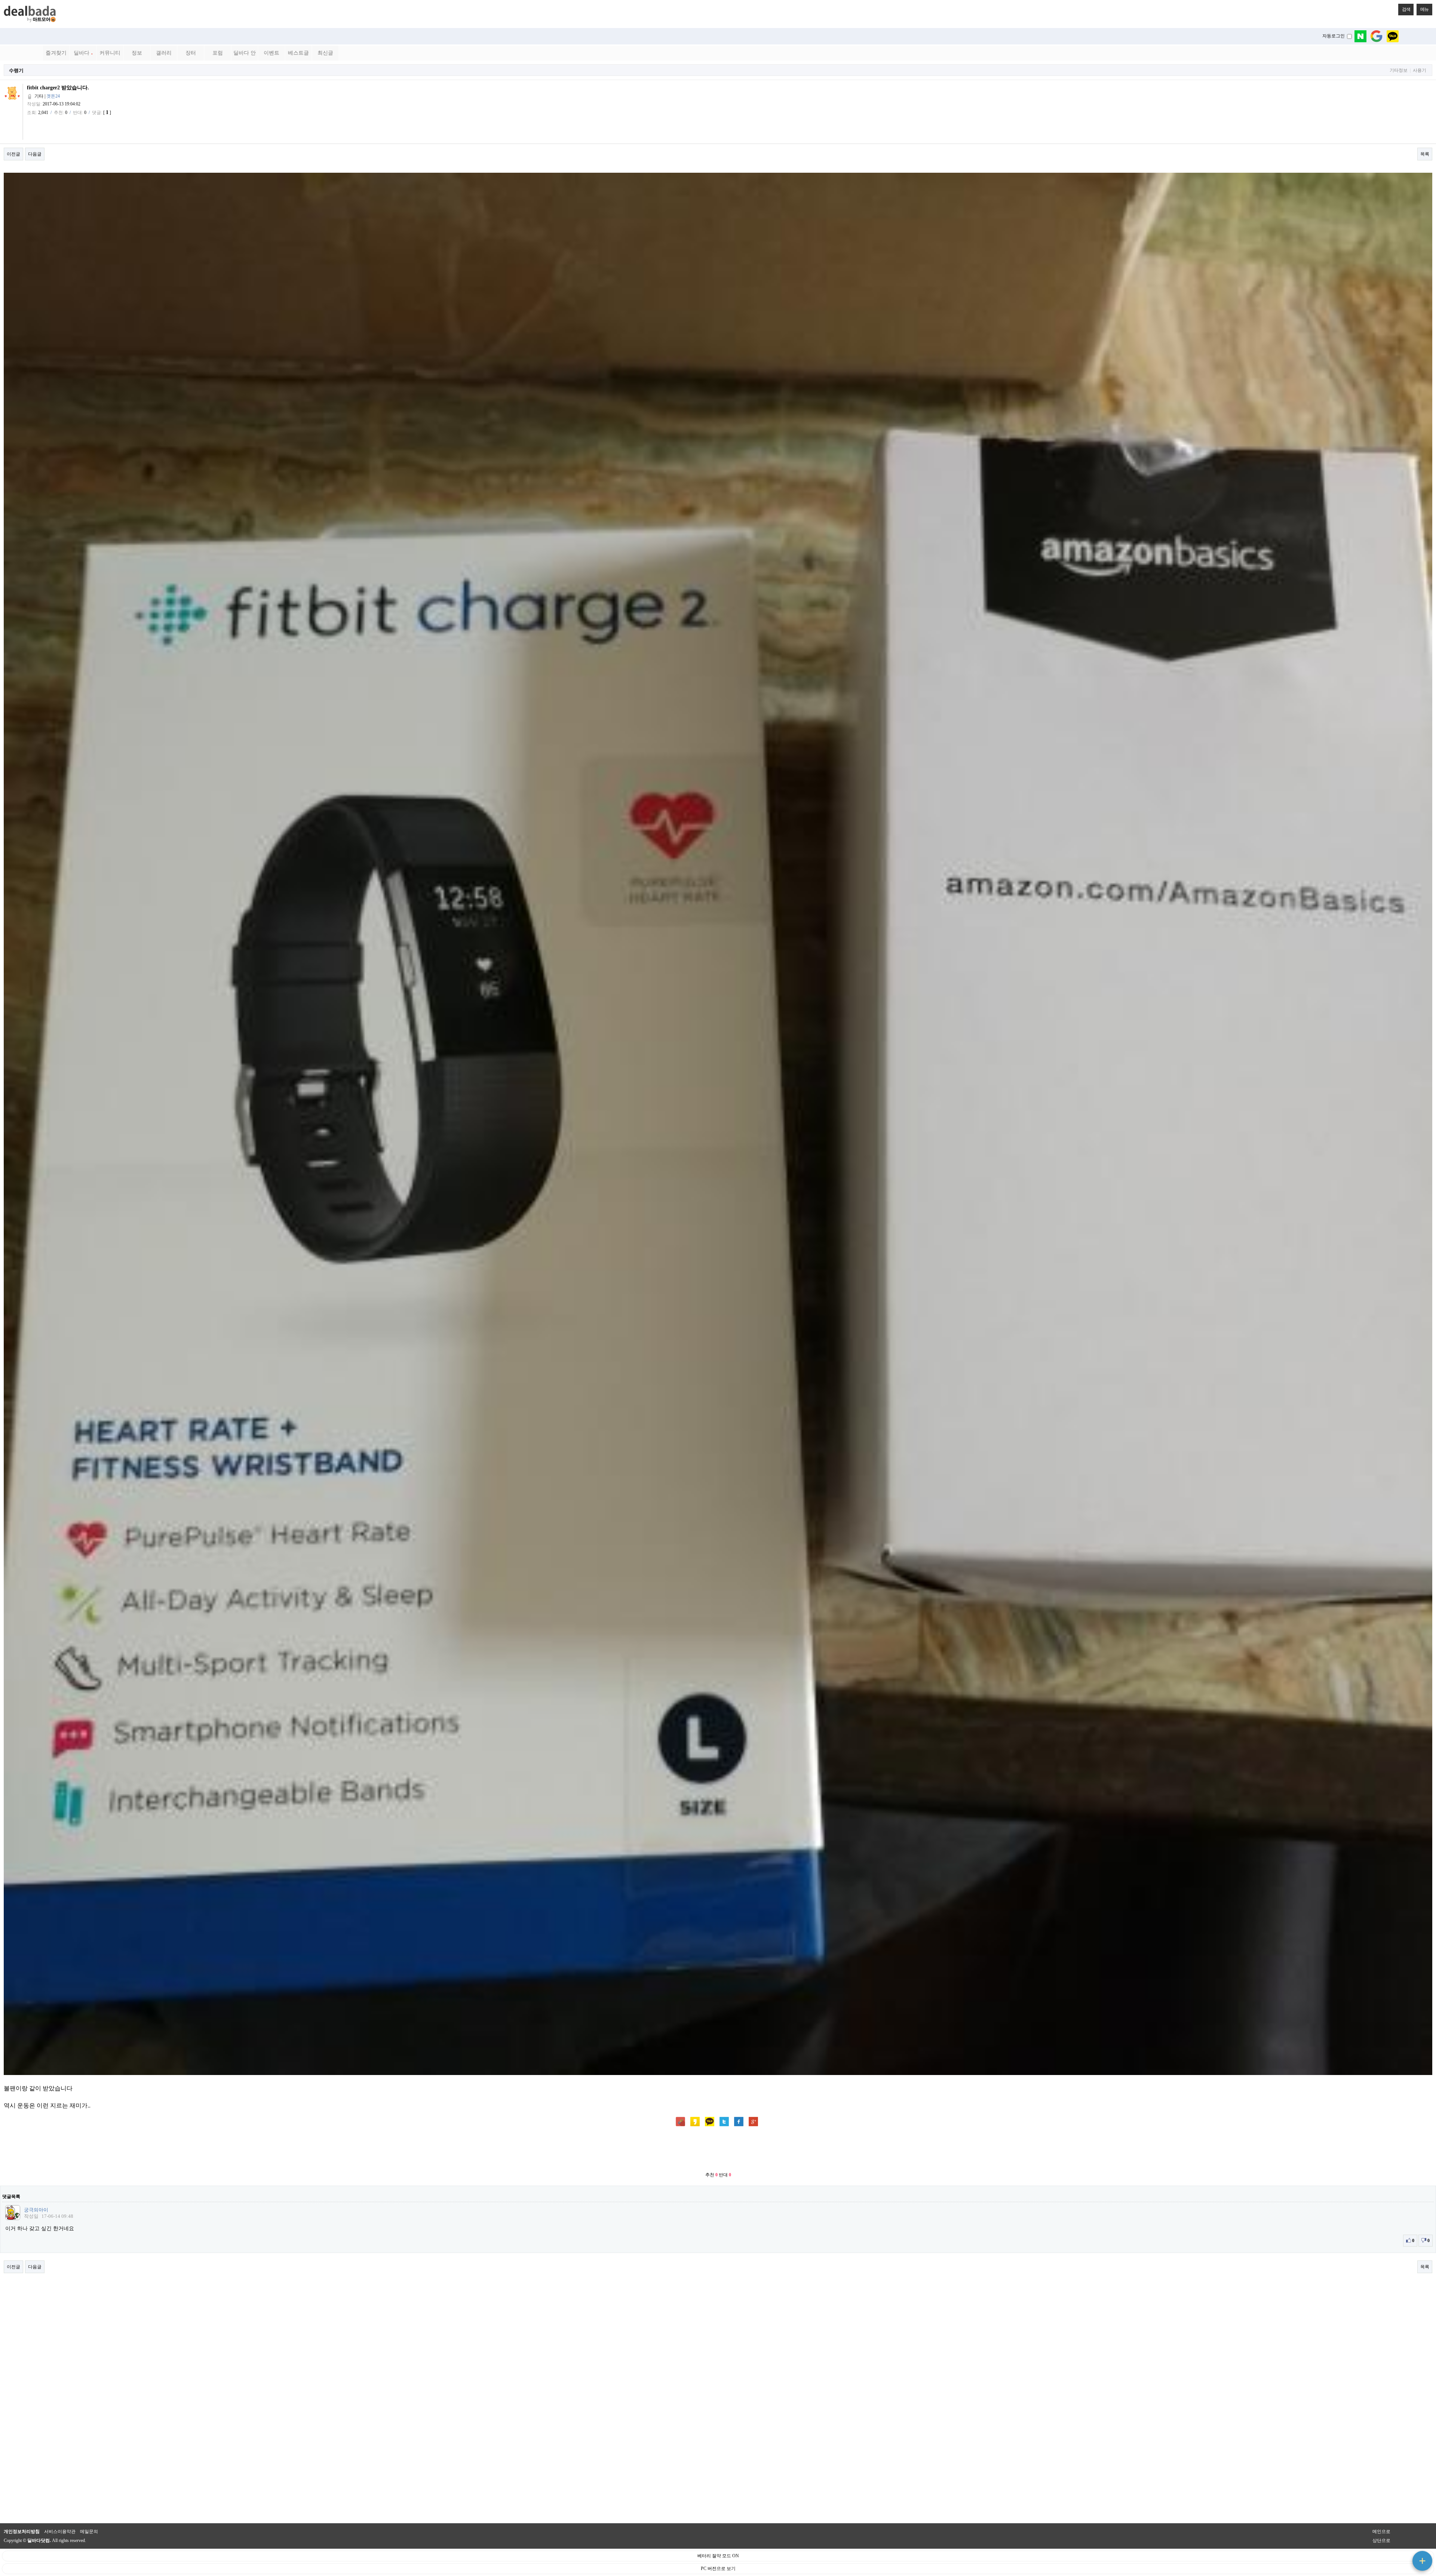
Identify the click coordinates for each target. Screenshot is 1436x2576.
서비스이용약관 (60, 2532)
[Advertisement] (718, 2150)
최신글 (325, 53)
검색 (1406, 9)
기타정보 (1399, 70)
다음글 (35, 154)
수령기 (16, 70)
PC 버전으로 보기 (718, 2569)
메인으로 (1381, 2532)
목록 (1425, 154)
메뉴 (1424, 9)
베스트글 (298, 53)
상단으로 (1381, 2540)
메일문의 (89, 2532)
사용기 (1420, 70)
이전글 (13, 154)
